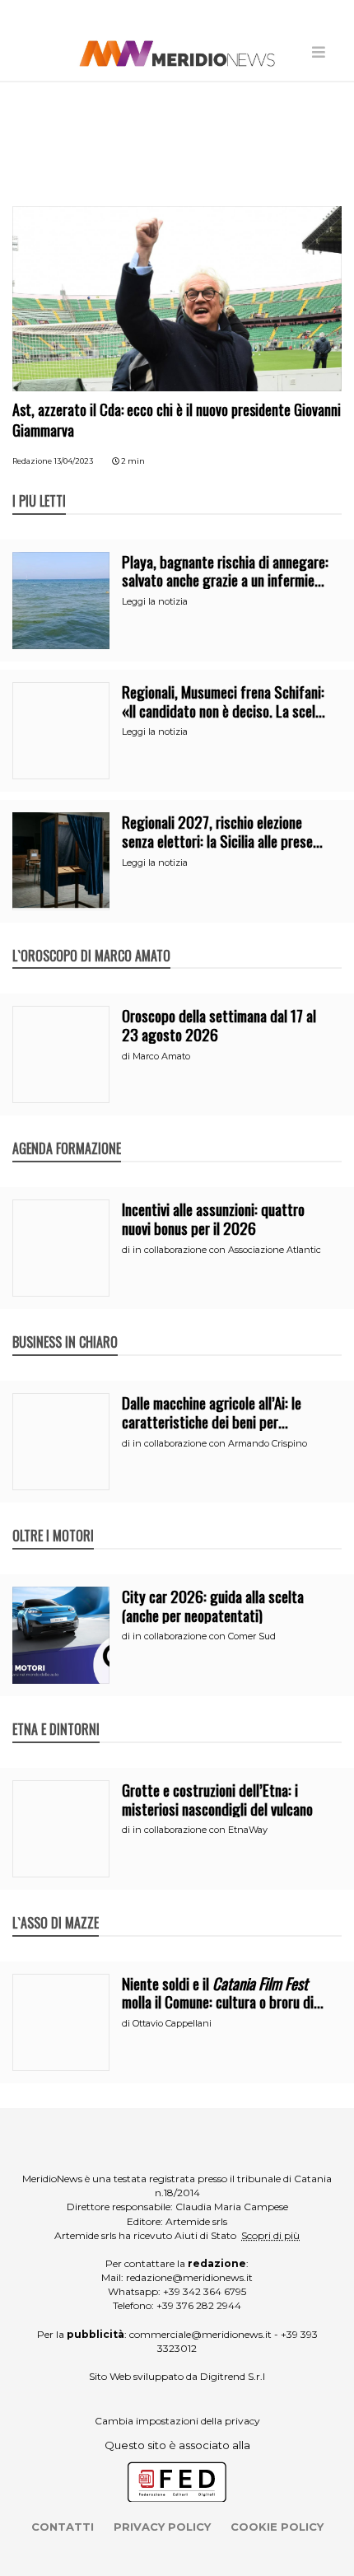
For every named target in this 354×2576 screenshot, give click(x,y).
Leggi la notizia (155, 601)
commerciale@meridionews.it (200, 2334)
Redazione (32, 461)
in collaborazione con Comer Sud (204, 1636)
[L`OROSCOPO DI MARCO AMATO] (91, 938)
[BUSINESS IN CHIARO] (65, 1325)
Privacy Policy (162, 2527)
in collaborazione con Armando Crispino (220, 1443)
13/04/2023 (74, 461)
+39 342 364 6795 (205, 2291)
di (127, 1056)
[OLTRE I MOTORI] (53, 1518)
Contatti (63, 2527)
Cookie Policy (277, 2527)
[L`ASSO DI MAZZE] (56, 1905)
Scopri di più (270, 2235)
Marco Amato (161, 1056)
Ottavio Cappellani (172, 2023)
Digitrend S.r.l (233, 2376)
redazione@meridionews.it (189, 2277)
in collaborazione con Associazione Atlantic (227, 1250)
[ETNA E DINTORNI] (56, 1712)
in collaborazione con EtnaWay (200, 1830)
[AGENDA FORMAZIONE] (67, 1131)
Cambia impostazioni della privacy (177, 2421)
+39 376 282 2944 (199, 2305)
